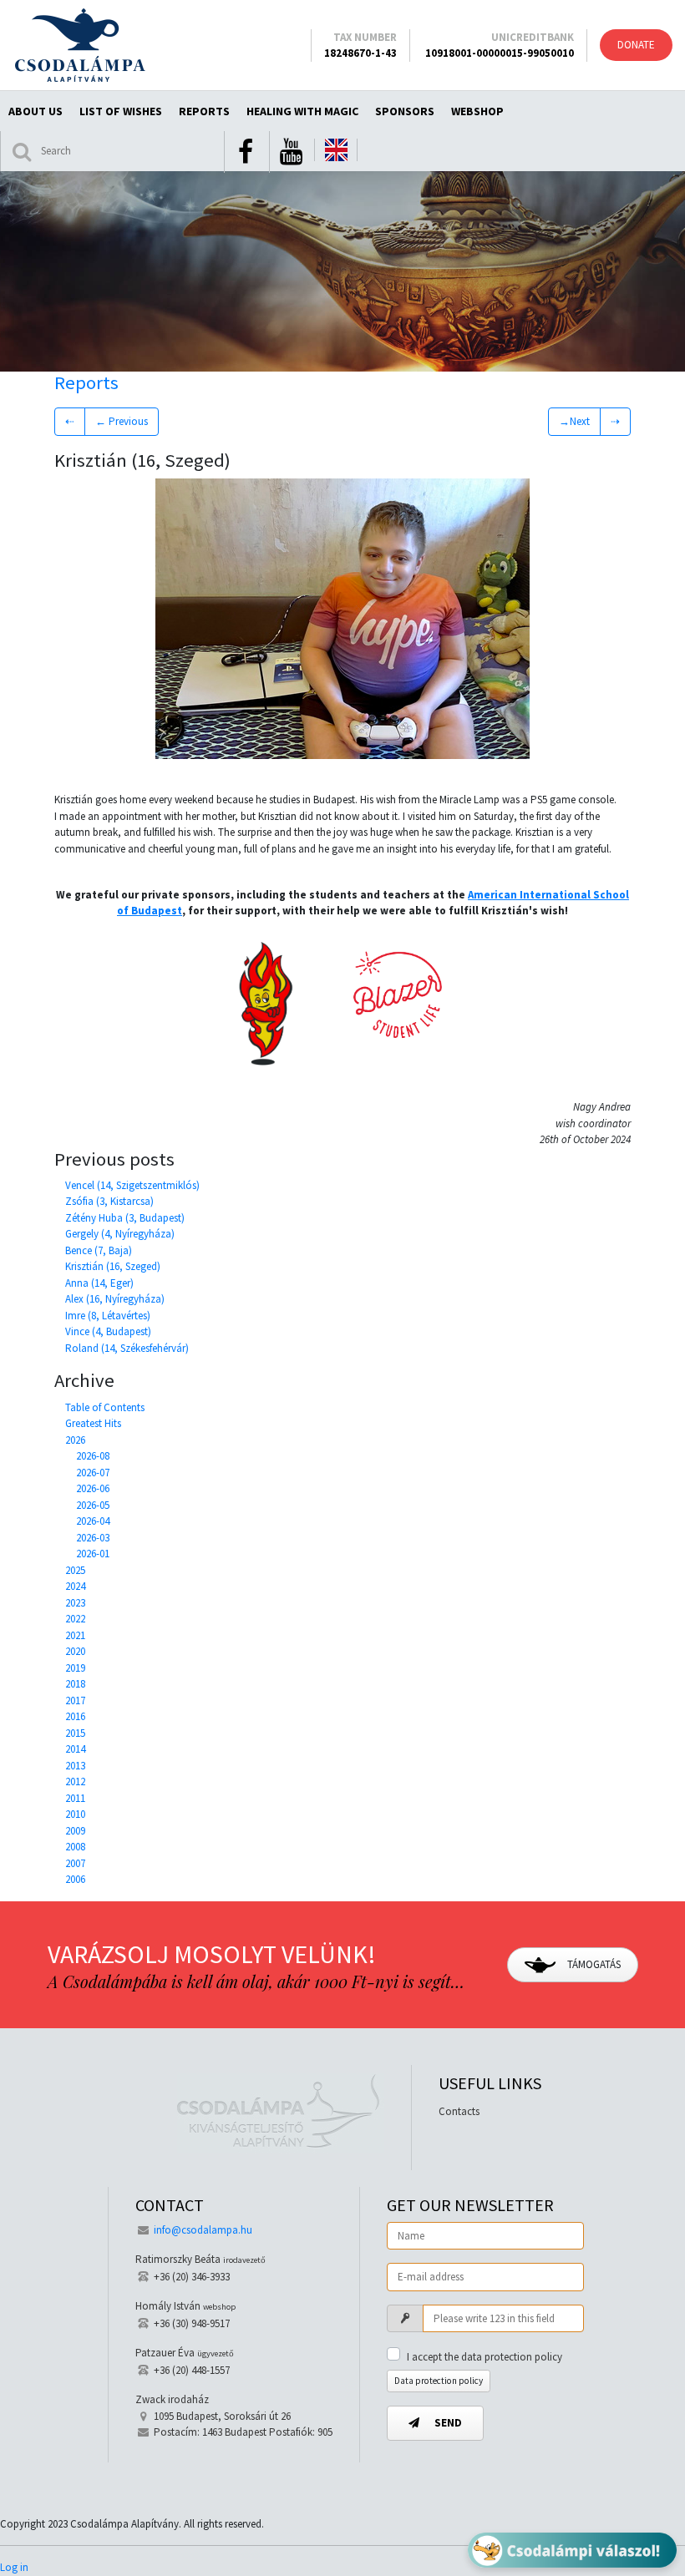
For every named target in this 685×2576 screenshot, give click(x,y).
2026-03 (93, 1538)
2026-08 (93, 1456)
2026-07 (93, 1473)
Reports (204, 111)
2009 (75, 1831)
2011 (75, 1798)
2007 (75, 1863)
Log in (14, 2567)
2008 (75, 1847)
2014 (75, 1749)
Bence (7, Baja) (99, 1250)
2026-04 (93, 1521)
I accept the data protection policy (485, 2357)
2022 (75, 1619)
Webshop (477, 111)
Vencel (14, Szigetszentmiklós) (132, 1185)
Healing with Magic (302, 111)
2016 (75, 1716)
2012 (75, 1781)
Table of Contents (105, 1407)
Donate (636, 45)
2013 (75, 1766)
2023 (75, 1603)
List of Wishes (121, 111)
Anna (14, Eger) (99, 1283)
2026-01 (93, 1554)
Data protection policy (439, 2381)
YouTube (291, 152)
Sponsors (405, 111)
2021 (75, 1635)
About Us (36, 111)
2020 (75, 1651)
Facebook (246, 152)
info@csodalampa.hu (203, 2230)
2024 (75, 1586)
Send (447, 2423)
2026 (75, 1440)
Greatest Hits (93, 1423)
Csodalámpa (80, 45)
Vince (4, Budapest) (108, 1331)
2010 (75, 1814)
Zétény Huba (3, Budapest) (125, 1218)
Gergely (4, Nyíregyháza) (120, 1234)
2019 (75, 1668)
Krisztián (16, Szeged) (113, 1266)
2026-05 (93, 1505)
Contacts (459, 2111)
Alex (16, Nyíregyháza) (115, 1299)
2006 (75, 1879)
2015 (75, 1733)
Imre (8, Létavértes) (108, 1316)
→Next (574, 421)
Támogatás (593, 1964)
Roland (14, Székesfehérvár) (127, 1348)
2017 (75, 1700)
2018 (75, 1684)
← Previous (122, 421)
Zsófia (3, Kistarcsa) (109, 1201)
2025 (75, 1570)
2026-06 (93, 1488)
